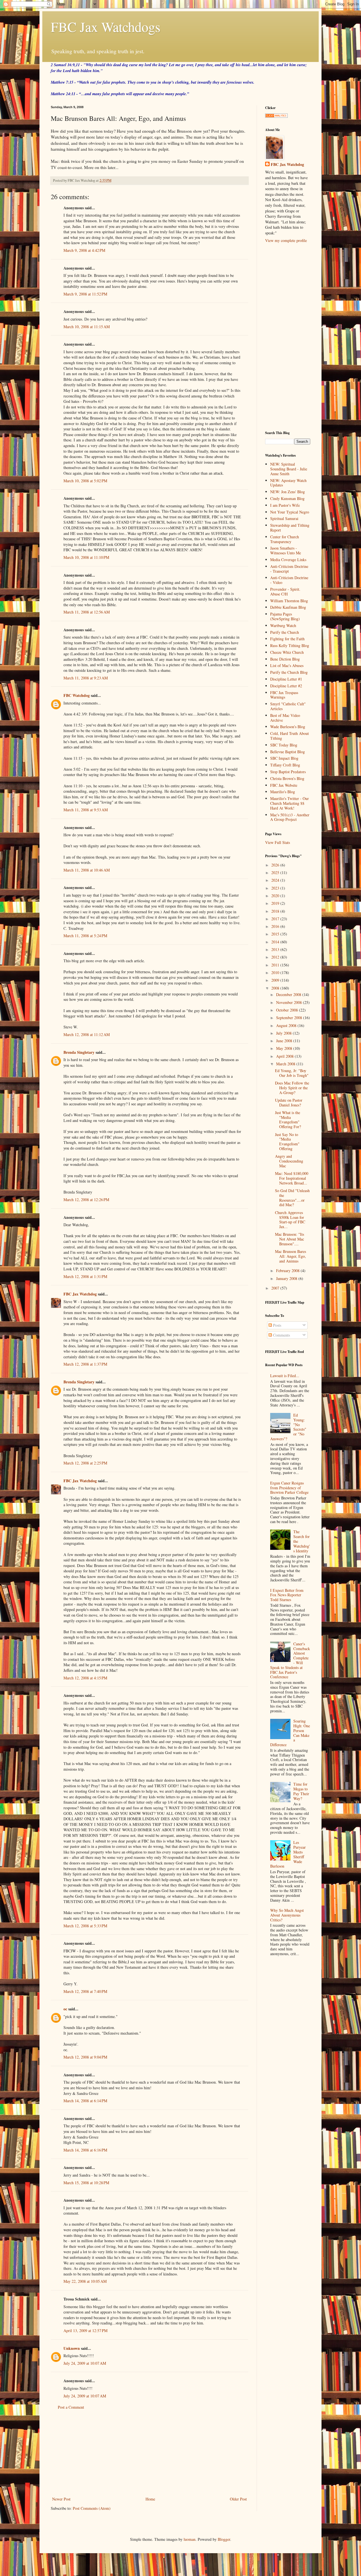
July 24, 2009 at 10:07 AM (85, 2363)
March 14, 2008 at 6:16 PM (85, 2150)
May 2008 (285, 1048)
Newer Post (61, 2499)
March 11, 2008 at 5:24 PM (85, 936)
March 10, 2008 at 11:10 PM (86, 557)
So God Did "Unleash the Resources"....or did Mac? (292, 1198)
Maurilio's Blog (283, 792)
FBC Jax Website (284, 785)
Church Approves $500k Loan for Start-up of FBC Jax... (290, 1220)
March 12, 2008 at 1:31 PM (85, 1276)
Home (150, 2499)
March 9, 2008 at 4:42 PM (84, 250)
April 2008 (285, 1056)
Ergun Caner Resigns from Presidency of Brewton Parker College (289, 1488)
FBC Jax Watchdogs (106, 26)
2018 (276, 911)
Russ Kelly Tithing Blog (290, 645)
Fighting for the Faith (287, 639)
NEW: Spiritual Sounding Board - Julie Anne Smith (289, 469)
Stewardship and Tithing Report (290, 528)
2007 (276, 1288)
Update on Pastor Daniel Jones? (289, 1103)
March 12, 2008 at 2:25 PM (85, 1463)
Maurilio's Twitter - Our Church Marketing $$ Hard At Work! (290, 803)
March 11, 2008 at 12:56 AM (87, 612)
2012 (276, 957)
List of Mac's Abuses (287, 665)
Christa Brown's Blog (287, 778)
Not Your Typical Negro (290, 512)
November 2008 (290, 1002)
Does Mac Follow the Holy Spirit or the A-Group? (292, 1088)
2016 (276, 926)
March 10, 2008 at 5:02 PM (85, 481)
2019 (276, 903)
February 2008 (288, 1271)
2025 (276, 873)
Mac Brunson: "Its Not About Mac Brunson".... (290, 1239)
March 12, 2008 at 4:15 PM (85, 1678)
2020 (276, 896)
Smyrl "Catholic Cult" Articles (288, 706)
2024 (276, 880)
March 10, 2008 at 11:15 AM (87, 327)
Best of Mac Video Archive (285, 718)
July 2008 (284, 1033)
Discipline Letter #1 (286, 679)
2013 (276, 949)
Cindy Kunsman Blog (287, 498)
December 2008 (289, 994)
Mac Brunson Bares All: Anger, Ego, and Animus (290, 1256)
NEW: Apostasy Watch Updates (288, 483)
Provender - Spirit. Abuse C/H (285, 592)
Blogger (224, 2539)
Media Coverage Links (288, 560)
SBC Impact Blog (284, 758)
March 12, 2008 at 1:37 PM (85, 1364)
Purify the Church (285, 632)
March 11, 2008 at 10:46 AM (87, 870)
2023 (276, 888)
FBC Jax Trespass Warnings (284, 695)
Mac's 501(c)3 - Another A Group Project (290, 817)
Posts (277, 1325)
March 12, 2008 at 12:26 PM (86, 1200)
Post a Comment (71, 2407)
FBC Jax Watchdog (80, 1294)
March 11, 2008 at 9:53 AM (86, 810)
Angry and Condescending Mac (289, 1161)
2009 (276, 980)
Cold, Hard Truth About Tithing (290, 736)
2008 (276, 988)
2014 (276, 942)
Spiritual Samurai (284, 518)
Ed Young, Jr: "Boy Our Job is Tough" (292, 1073)
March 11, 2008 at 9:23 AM (86, 678)
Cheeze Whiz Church (287, 652)
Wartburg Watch (283, 625)
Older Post (238, 2499)
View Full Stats (278, 842)
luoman (190, 2539)
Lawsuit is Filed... (285, 1376)
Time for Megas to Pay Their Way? (301, 1791)
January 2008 (287, 1278)
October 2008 (288, 1010)
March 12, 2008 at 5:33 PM (85, 1926)
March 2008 (286, 1064)
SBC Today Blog (284, 745)
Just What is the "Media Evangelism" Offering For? (288, 1120)
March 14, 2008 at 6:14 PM (85, 2101)
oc (65, 2009)
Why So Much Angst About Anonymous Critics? (287, 1915)
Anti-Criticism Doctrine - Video (289, 580)
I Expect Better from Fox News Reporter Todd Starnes (287, 1595)
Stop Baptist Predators (288, 772)
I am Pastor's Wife (285, 505)
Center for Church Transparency (285, 539)
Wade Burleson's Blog (288, 727)
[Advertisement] (149, 2453)
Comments (281, 1335)
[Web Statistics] (276, 116)
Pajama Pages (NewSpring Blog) (285, 616)
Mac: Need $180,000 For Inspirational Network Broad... (292, 1178)
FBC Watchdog (77, 695)
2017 (276, 919)
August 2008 (287, 1025)
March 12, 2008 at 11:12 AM (87, 1034)
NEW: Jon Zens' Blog (288, 492)
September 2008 (290, 1018)
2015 (276, 934)
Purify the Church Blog (289, 672)
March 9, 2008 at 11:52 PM (85, 294)
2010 (276, 973)
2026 (276, 865)
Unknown (72, 2348)
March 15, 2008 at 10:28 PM (86, 2183)
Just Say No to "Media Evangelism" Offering (287, 1142)
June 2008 (285, 1041)
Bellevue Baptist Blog (288, 752)
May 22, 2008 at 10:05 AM (85, 2281)
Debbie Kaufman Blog (288, 607)
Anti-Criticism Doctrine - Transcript (289, 569)
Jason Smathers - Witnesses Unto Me (286, 550)
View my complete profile (286, 240)
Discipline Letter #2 (286, 686)
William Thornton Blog (289, 601)
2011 (276, 965)
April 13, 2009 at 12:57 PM (85, 2331)
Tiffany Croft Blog (285, 765)
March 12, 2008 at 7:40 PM (85, 1991)
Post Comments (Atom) (92, 2508)
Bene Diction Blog (285, 659)
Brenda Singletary (79, 1052)
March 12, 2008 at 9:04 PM (85, 2057)
